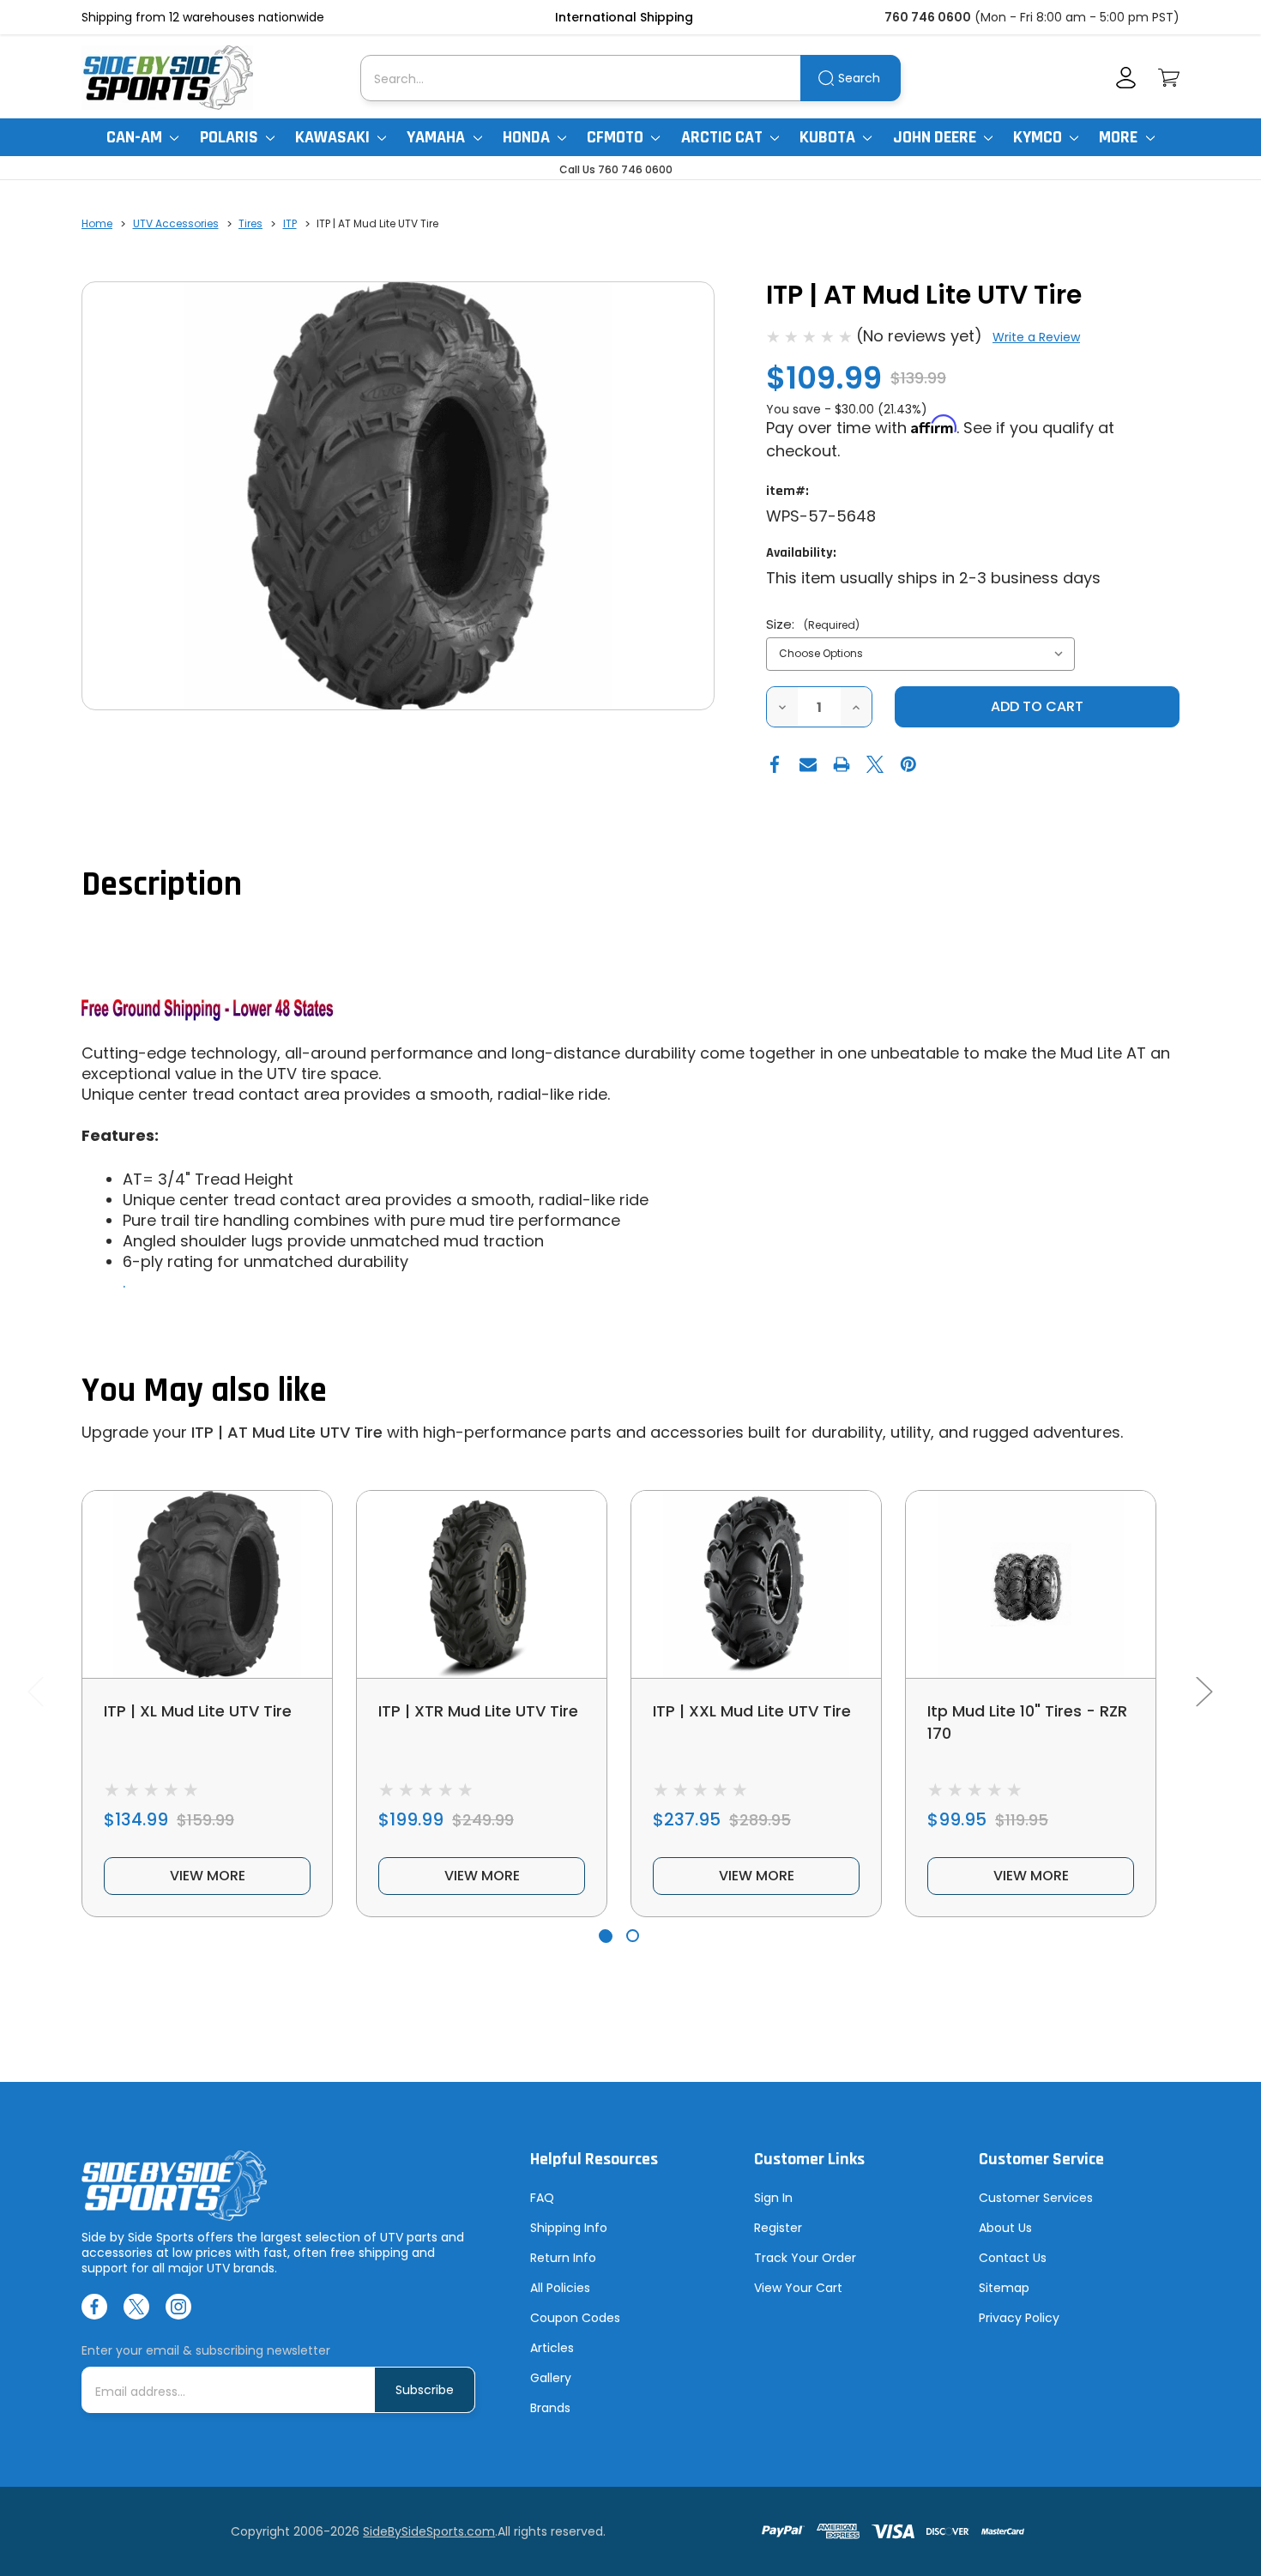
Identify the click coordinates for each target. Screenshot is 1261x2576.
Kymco (1039, 137)
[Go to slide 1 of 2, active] (605, 1936)
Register (778, 2228)
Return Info (563, 2258)
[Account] (1126, 78)
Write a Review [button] (1036, 337)
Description (162, 885)
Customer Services (1036, 2198)
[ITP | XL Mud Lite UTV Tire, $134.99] (207, 1584)
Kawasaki (334, 137)
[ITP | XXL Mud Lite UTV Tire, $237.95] (756, 1584)
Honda (528, 137)
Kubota (829, 137)
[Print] (842, 764)
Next (1204, 1691)
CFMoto (617, 137)
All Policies (560, 2288)
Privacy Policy (1019, 2318)
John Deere (936, 137)
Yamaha (437, 137)
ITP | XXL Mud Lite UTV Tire (752, 1711)
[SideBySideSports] (167, 78)
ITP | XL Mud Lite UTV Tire (198, 1711)
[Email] (808, 764)
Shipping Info (569, 2228)
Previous (35, 1691)
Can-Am (136, 137)
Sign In (773, 2198)
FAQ (542, 2198)
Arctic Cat (724, 137)
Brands (550, 2408)
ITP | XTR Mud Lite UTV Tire (478, 1711)
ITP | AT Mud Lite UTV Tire (287, 1432)
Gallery (551, 2378)
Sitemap (1004, 2288)
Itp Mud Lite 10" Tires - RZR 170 (1027, 1722)
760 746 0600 (928, 17)
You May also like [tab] (204, 1391)
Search (859, 78)
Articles (552, 2348)
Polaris (231, 137)
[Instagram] (178, 2307)
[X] (875, 764)
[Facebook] (775, 764)
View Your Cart (798, 2288)
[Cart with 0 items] (1169, 78)
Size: (813, 624)
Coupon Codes (575, 2318)
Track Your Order (805, 2258)
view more (208, 1876)
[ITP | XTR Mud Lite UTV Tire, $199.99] (482, 1584)
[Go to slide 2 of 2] (633, 1936)
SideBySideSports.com (429, 2531)
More (1120, 137)
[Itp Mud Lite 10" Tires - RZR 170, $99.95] (1031, 1584)
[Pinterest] (908, 764)
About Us (1005, 2228)
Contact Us (1013, 2258)
